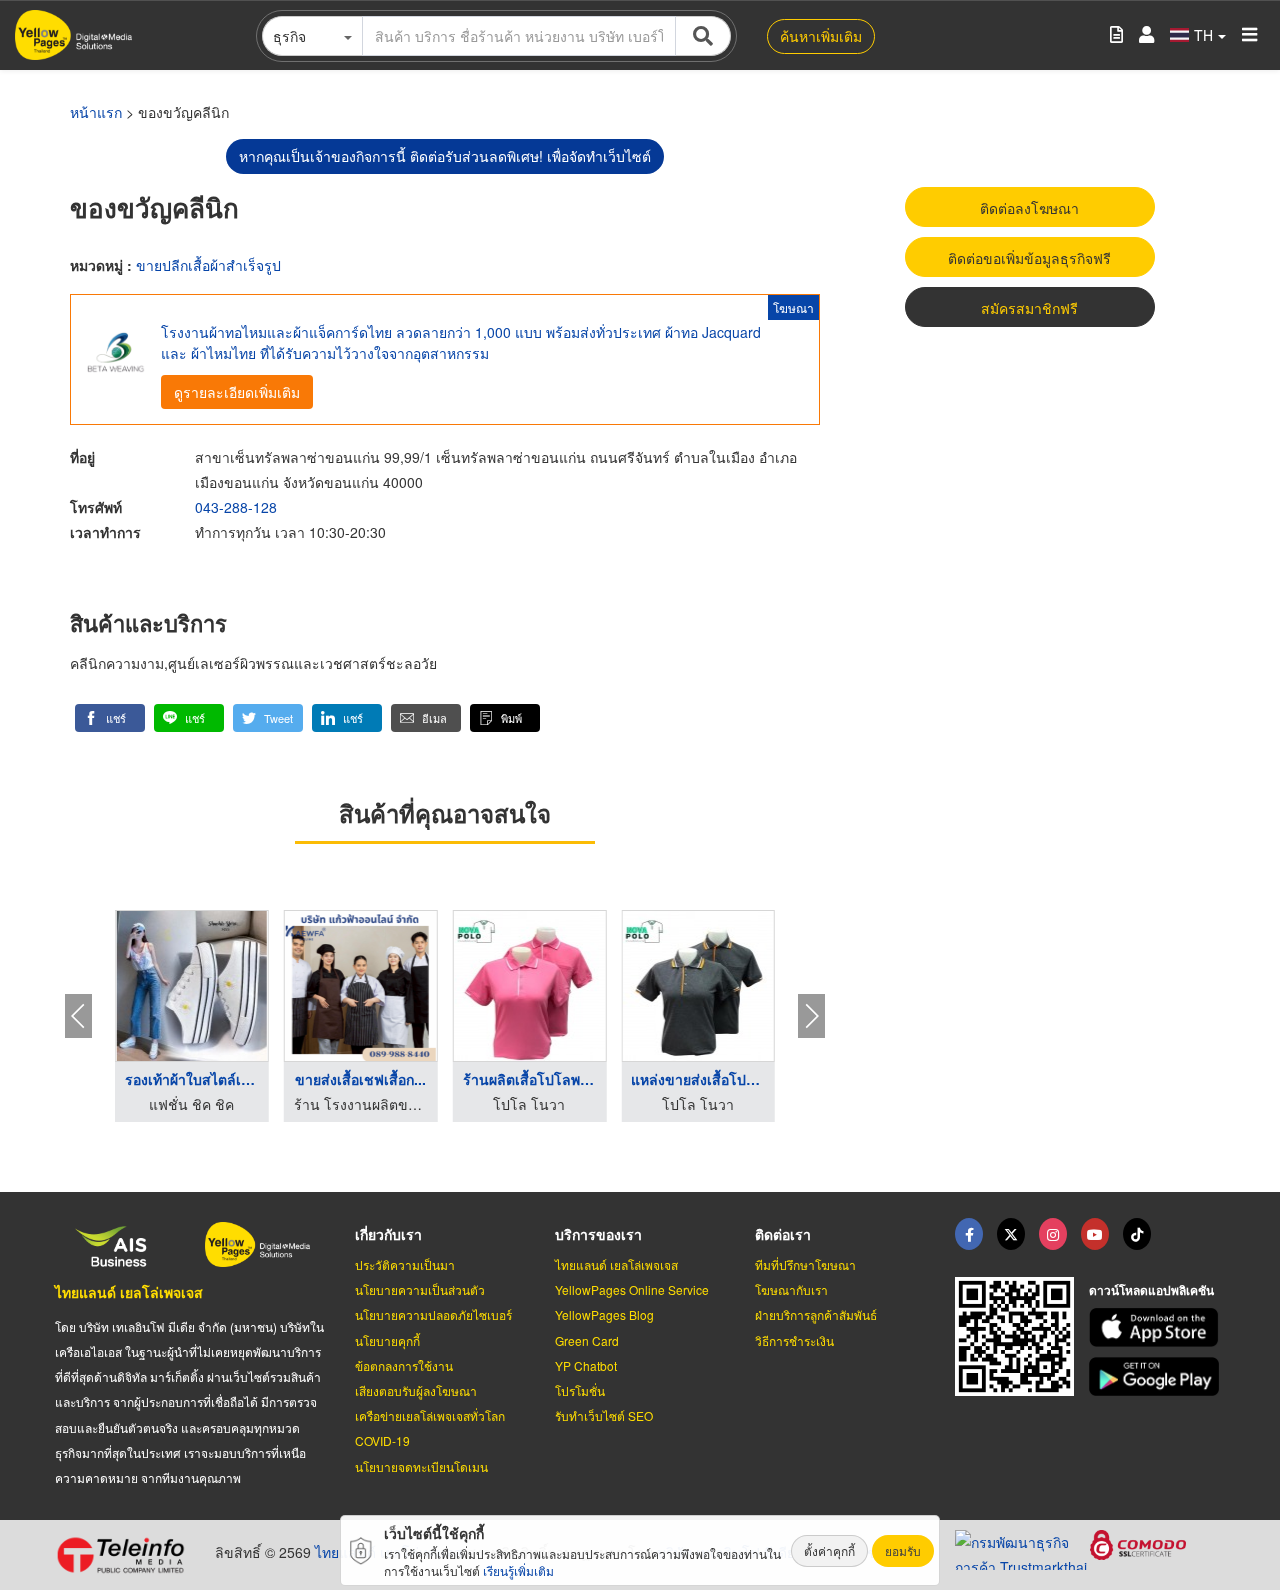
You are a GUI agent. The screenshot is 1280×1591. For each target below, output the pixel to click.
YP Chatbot (586, 1365)
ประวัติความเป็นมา (405, 1264)
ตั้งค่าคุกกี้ (829, 1550)
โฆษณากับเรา (791, 1289)
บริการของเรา (598, 1234)
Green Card (587, 1340)
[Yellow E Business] (969, 1234)
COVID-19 (382, 1440)
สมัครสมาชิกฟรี (1029, 308)
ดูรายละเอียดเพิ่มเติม (237, 392)
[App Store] (1157, 1327)
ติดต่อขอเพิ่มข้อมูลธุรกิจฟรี (1029, 258)
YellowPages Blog (604, 1314)
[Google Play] (1157, 1376)
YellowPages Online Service (632, 1289)
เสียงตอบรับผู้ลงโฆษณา (416, 1390)
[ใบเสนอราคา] (1116, 35)
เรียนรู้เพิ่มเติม (518, 1570)
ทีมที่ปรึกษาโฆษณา (805, 1264)
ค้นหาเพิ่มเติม (821, 36)
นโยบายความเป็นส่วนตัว (420, 1289)
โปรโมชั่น (580, 1390)
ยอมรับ (903, 1550)
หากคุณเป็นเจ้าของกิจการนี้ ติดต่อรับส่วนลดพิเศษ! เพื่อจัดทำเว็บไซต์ (445, 156)
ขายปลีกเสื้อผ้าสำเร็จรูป (208, 265)
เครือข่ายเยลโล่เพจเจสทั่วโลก (430, 1415)
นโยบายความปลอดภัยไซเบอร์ (433, 1314)
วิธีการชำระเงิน (794, 1340)
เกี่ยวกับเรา (388, 1234)
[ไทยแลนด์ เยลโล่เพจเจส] (1011, 1234)
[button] (110, 718)
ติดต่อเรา (783, 1234)
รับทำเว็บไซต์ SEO (604, 1415)
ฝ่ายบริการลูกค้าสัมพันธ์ (816, 1314)
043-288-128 (236, 507)
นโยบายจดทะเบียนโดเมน (421, 1466)
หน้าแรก (96, 112)
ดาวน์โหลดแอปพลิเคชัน (1151, 1290)
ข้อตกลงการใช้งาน (404, 1365)
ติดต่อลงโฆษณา (1029, 208)
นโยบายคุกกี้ (387, 1340)
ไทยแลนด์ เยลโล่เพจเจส (129, 1292)
